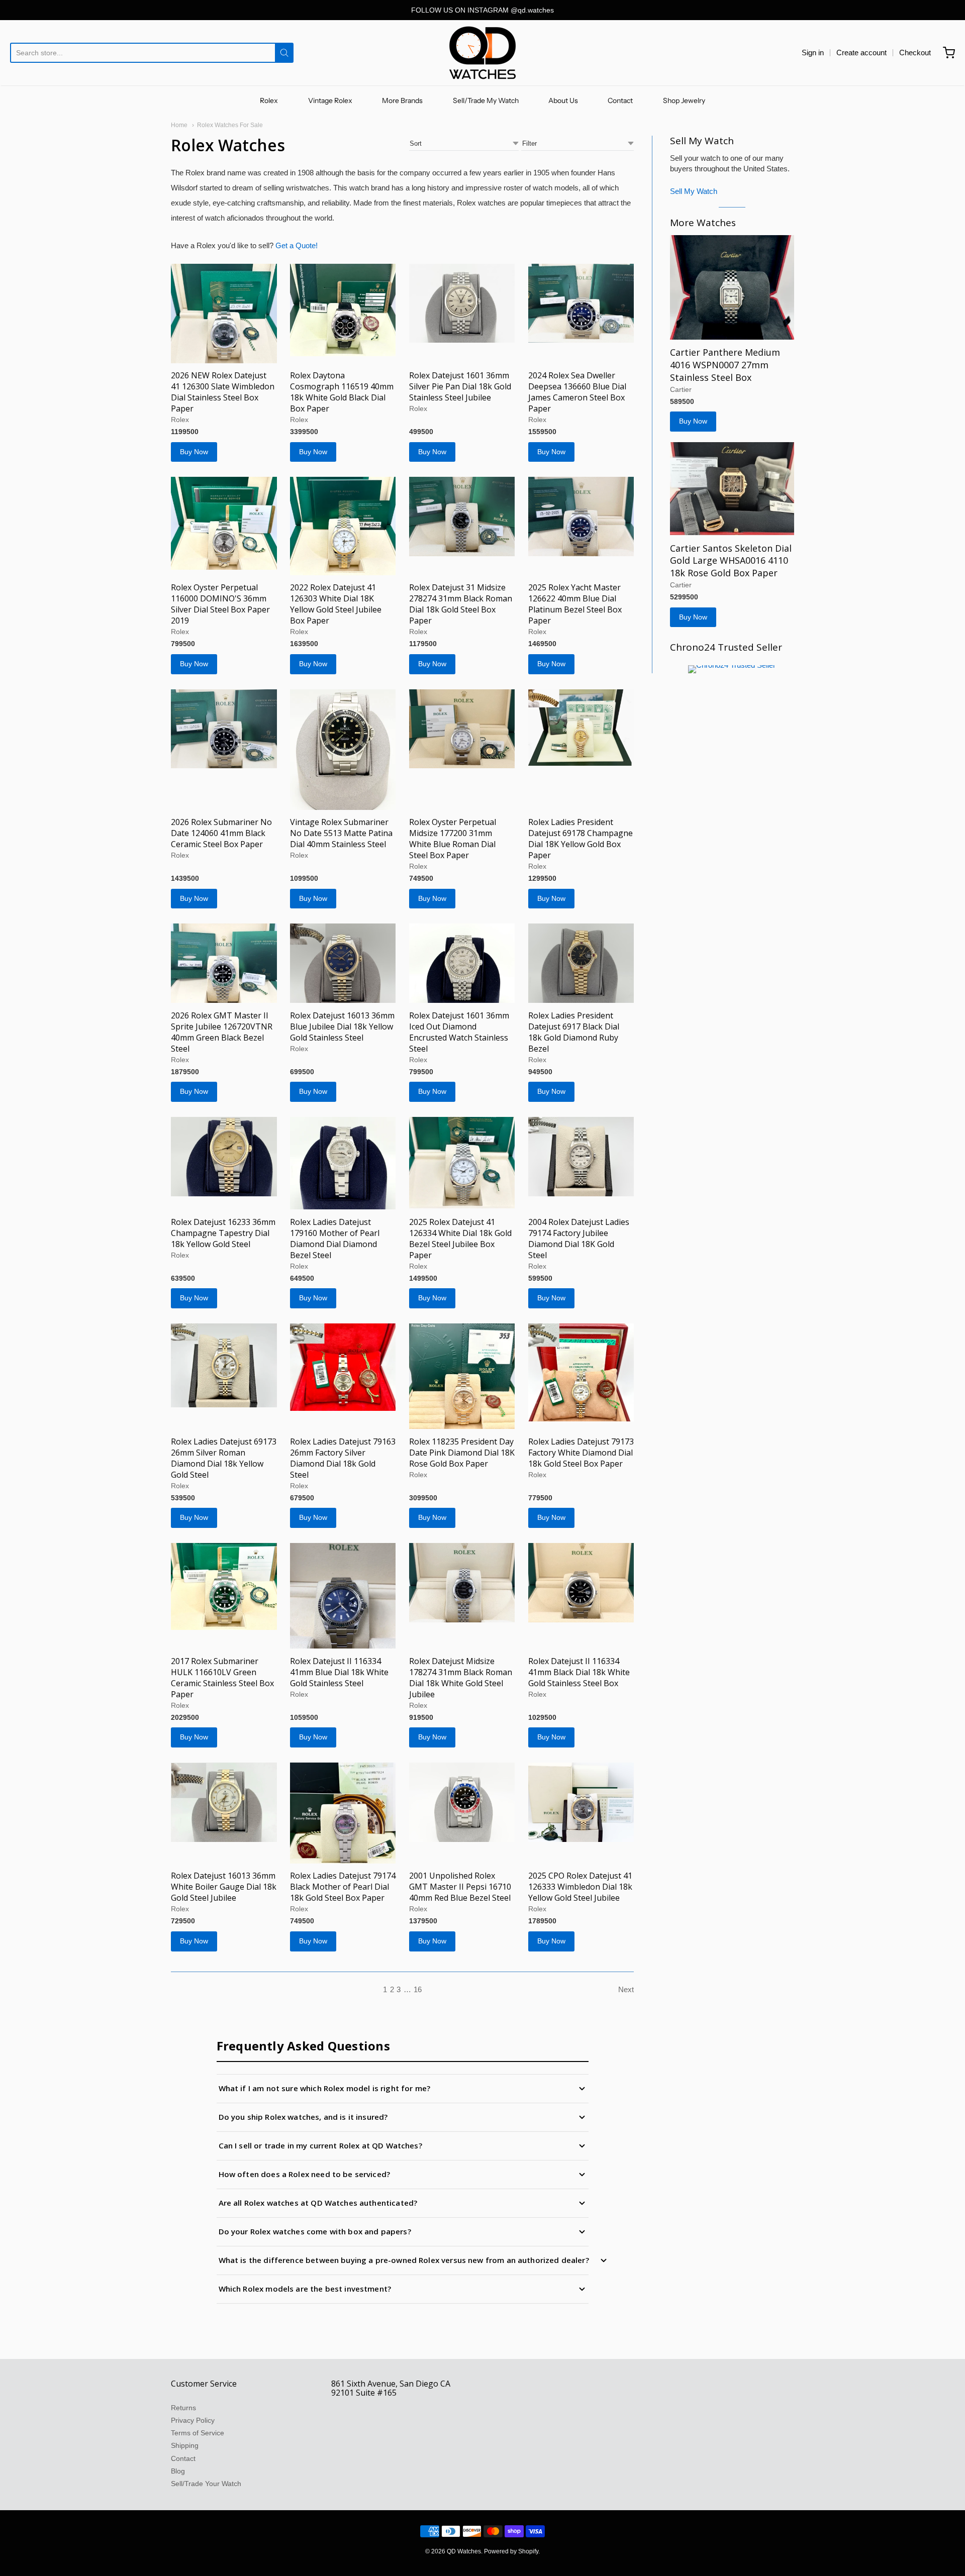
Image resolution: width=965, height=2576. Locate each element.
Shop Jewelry (684, 100)
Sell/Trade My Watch (486, 100)
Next (626, 1989)
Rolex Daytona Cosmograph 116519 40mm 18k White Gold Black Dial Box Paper (342, 392)
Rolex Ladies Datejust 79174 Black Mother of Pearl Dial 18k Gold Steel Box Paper (343, 1887)
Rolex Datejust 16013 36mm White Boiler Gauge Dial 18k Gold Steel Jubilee (224, 1887)
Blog (178, 2471)
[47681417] (732, 489)
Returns (183, 2408)
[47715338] (224, 314)
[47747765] (224, 1802)
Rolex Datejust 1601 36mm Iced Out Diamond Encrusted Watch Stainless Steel (459, 1032)
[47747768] (343, 1596)
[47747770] (581, 1372)
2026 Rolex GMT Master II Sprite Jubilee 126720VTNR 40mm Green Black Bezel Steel (222, 1032)
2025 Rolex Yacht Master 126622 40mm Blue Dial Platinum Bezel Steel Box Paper (575, 604)
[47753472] (224, 523)
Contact (620, 100)
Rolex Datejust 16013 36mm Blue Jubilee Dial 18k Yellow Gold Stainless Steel (342, 1026)
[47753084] (224, 963)
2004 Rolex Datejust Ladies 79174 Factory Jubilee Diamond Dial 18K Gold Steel (579, 1239)
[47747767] (581, 1583)
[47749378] (343, 1163)
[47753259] (462, 729)
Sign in (813, 53)
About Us (563, 100)
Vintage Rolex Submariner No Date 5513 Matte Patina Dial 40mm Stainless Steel (341, 833)
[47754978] (462, 303)
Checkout (915, 53)
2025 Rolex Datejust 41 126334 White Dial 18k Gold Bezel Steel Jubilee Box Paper (460, 1239)
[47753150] (581, 728)
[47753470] (462, 517)
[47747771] (224, 1586)
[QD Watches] (482, 53)
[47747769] (462, 1583)
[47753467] (581, 517)
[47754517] (581, 303)
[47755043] (343, 310)
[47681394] (732, 287)
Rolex (269, 100)
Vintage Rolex (330, 100)
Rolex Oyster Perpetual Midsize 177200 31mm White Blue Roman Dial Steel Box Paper (453, 839)
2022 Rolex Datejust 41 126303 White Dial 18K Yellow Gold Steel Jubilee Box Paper (336, 604)
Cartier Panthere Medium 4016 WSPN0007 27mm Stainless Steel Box (725, 365)
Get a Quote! (297, 245)
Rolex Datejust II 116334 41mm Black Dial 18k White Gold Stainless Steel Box (579, 1672)
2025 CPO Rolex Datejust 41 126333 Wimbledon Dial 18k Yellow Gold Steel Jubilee (580, 1887)
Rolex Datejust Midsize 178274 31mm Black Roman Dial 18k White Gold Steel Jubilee (461, 1678)
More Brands (402, 100)
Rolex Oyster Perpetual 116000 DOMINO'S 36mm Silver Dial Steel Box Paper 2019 (220, 604)
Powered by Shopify (511, 2551)
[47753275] (343, 750)
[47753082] (343, 963)
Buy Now (194, 452)
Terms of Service (198, 2433)
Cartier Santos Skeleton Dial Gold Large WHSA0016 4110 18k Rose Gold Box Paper (731, 561)
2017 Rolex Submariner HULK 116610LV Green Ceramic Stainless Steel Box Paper (222, 1678)
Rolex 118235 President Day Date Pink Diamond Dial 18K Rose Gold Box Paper (462, 1453)
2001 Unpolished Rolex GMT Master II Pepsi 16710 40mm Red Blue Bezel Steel (460, 1887)
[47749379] (224, 1157)
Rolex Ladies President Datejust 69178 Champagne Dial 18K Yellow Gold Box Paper (581, 839)
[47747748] (343, 1813)
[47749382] (581, 963)
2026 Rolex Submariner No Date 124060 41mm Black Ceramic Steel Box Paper (221, 833)
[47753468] (224, 729)
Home (179, 125)
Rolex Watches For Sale (230, 125)
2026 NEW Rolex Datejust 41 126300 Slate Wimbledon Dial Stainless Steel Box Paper (223, 392)
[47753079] (462, 963)
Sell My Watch (694, 191)
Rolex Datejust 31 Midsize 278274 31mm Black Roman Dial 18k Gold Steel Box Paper (461, 604)
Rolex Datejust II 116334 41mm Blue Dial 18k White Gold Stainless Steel (339, 1672)
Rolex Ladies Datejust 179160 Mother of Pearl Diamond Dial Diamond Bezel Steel (335, 1239)
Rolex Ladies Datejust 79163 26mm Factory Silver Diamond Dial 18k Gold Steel (343, 1458)
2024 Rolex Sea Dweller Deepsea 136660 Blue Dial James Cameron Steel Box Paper (577, 392)
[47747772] (462, 1376)
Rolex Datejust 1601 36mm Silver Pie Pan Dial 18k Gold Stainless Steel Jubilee (460, 386)
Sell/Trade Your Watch (206, 2484)
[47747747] (581, 1802)
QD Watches (464, 2551)
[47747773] (224, 1365)
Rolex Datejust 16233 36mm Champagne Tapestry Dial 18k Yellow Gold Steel (223, 1233)
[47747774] (343, 1367)
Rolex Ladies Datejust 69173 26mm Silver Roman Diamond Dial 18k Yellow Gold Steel (224, 1458)
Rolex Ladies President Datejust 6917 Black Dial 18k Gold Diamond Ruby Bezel (574, 1032)
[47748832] (581, 1157)
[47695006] (462, 1163)
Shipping (185, 2445)
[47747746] (462, 1802)
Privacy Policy (193, 2420)
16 (418, 1989)
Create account (861, 53)
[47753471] (343, 526)
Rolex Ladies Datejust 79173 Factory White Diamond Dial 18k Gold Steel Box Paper (581, 1453)
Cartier (681, 389)
